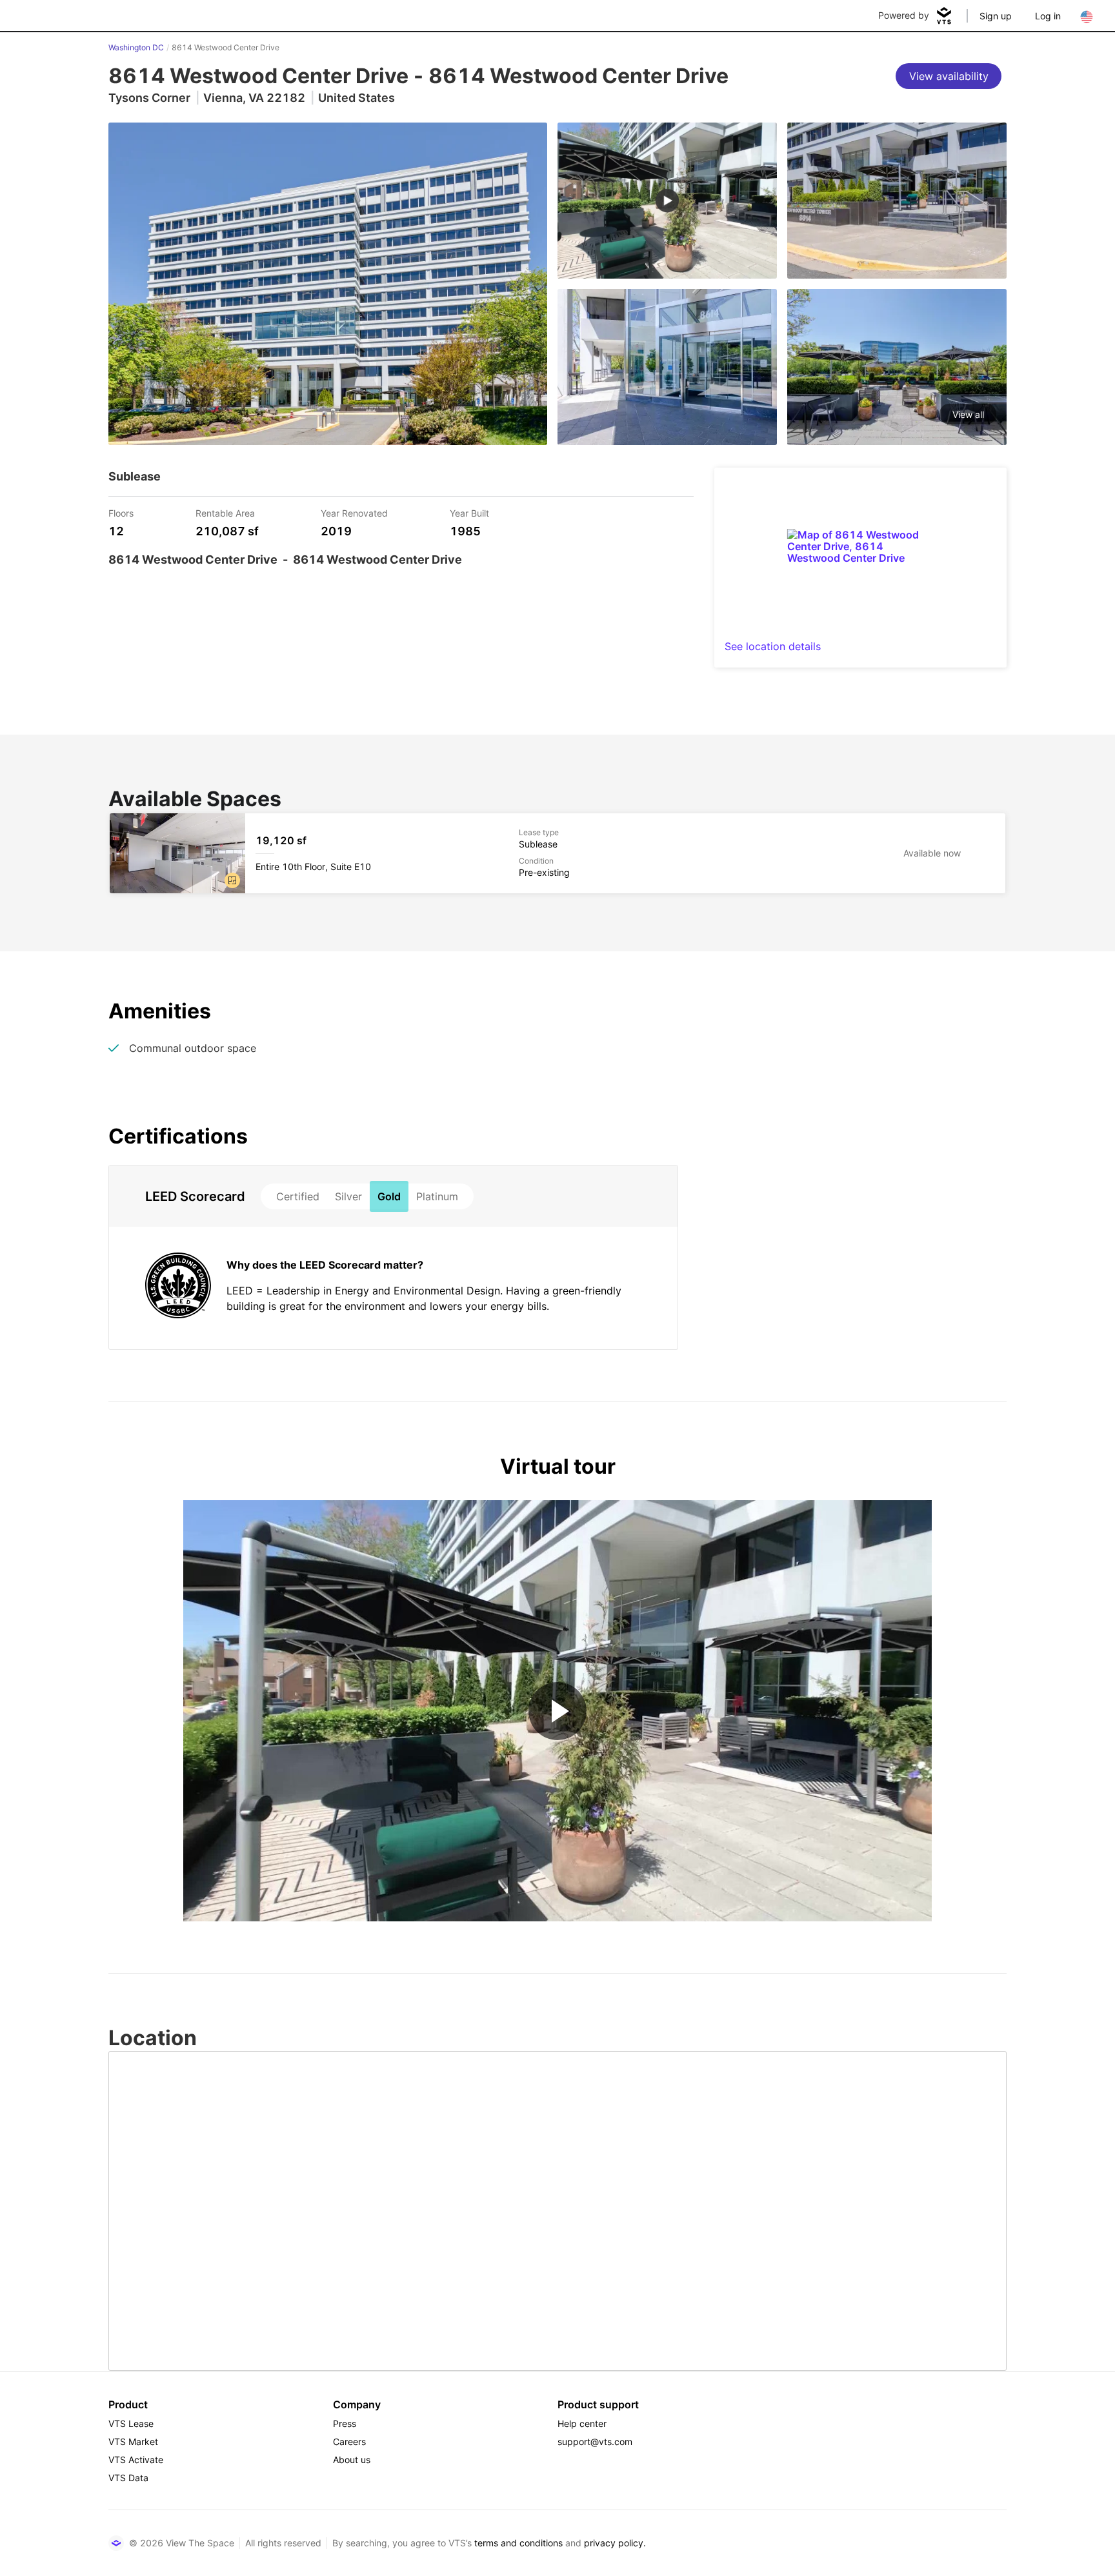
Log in (1048, 16)
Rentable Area (225, 512)
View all (968, 414)
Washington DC (136, 47)
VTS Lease (131, 2423)
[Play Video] (557, 1711)
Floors (121, 512)
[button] (232, 880)
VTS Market (133, 2442)
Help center (582, 2423)
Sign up (996, 16)
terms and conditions (518, 2543)
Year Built (469, 512)
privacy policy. (615, 2543)
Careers (349, 2442)
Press (345, 2423)
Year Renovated (354, 512)
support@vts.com (595, 2442)
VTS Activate (136, 2460)
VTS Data (128, 2478)
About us (352, 2460)
